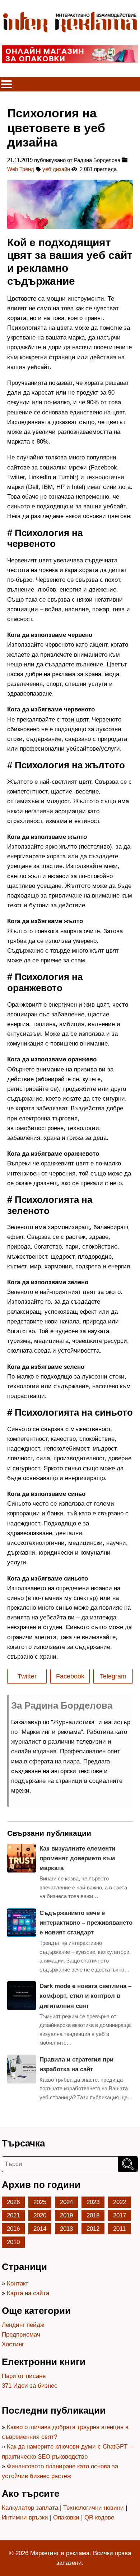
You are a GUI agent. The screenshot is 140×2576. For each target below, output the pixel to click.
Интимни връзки (25, 2517)
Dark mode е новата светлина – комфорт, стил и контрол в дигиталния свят (85, 1996)
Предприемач (21, 2335)
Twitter (27, 1676)
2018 (93, 2215)
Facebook (70, 1676)
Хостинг (13, 2344)
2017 (120, 2215)
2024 (66, 2202)
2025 (40, 2202)
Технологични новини (94, 2508)
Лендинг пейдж (23, 2325)
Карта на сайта (28, 2293)
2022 (120, 2202)
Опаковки (66, 2517)
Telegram (113, 1676)
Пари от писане (24, 2376)
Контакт (18, 2283)
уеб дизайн (56, 169)
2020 (40, 2215)
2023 (93, 2202)
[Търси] (128, 2164)
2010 (13, 2242)
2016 (13, 2229)
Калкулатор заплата (30, 2508)
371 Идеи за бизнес (30, 2386)
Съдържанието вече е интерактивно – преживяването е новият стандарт (86, 1923)
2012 (93, 2229)
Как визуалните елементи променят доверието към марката (77, 1858)
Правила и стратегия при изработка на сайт (76, 2064)
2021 (13, 2215)
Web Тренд (21, 169)
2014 (40, 2229)
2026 (13, 2202)
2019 (66, 2215)
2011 (119, 2229)
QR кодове (99, 2517)
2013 (66, 2229)
